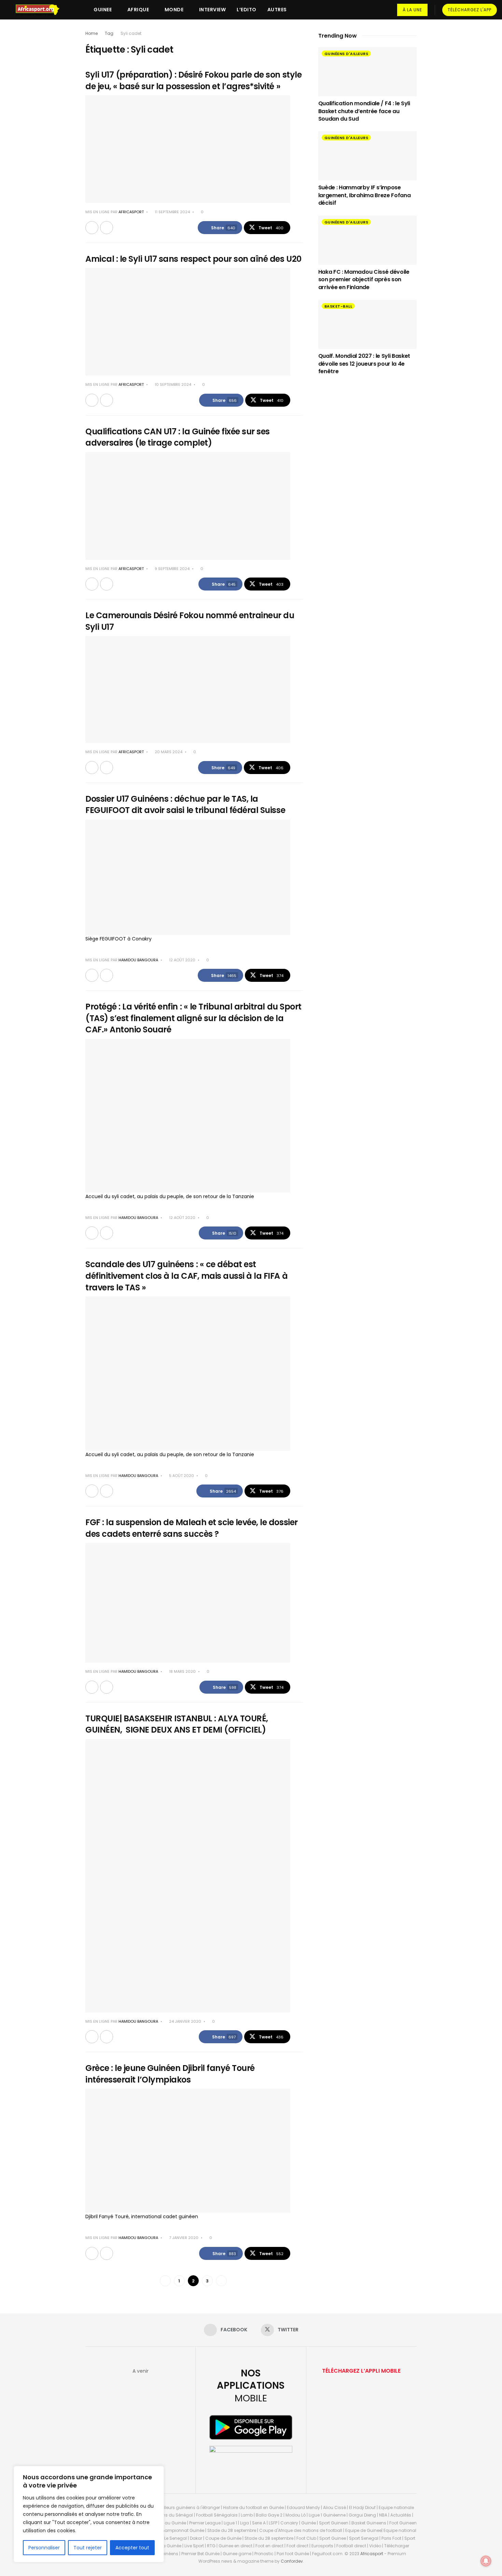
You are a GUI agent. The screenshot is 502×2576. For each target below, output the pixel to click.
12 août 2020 (182, 960)
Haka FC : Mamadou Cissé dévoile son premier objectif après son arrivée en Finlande (364, 280)
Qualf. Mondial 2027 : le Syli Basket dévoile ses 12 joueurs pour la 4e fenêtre (364, 364)
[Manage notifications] (486, 2561)
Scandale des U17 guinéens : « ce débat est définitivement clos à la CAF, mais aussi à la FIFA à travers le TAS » (186, 1276)
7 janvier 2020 (183, 2238)
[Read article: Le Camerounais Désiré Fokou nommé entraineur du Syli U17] (188, 689)
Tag (109, 33)
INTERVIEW (213, 10)
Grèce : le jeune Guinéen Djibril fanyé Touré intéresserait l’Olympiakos (170, 2074)
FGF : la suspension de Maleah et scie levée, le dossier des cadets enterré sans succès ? (192, 1528)
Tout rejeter (88, 2548)
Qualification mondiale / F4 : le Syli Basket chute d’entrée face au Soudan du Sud (364, 111)
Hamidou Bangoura (138, 960)
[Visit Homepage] (41, 10)
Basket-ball (338, 306)
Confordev (292, 2561)
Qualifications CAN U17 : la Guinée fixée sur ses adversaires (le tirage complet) (178, 437)
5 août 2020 (181, 1476)
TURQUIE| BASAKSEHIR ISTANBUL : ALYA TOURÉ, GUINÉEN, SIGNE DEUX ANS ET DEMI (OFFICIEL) (177, 1724)
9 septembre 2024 (172, 569)
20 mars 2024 (168, 752)
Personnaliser (44, 2548)
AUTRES (277, 10)
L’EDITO (247, 10)
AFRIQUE (138, 10)
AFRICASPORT (131, 212)
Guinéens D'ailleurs (346, 54)
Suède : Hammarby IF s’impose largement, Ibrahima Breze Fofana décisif (365, 195)
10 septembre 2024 (172, 384)
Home (92, 33)
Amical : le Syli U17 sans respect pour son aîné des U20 (193, 259)
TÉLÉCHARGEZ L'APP (470, 10)
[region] (89, 2514)
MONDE (174, 10)
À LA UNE (412, 10)
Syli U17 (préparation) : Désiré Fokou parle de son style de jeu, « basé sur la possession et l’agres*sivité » (193, 80)
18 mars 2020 (182, 1671)
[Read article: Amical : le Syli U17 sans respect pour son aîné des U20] (188, 322)
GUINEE (103, 10)
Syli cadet (131, 33)
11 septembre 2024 (172, 212)
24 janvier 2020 (185, 2021)
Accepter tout (132, 2548)
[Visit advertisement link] (367, 440)
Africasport (372, 2554)
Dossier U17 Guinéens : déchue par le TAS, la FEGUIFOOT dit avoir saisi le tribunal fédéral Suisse (185, 805)
